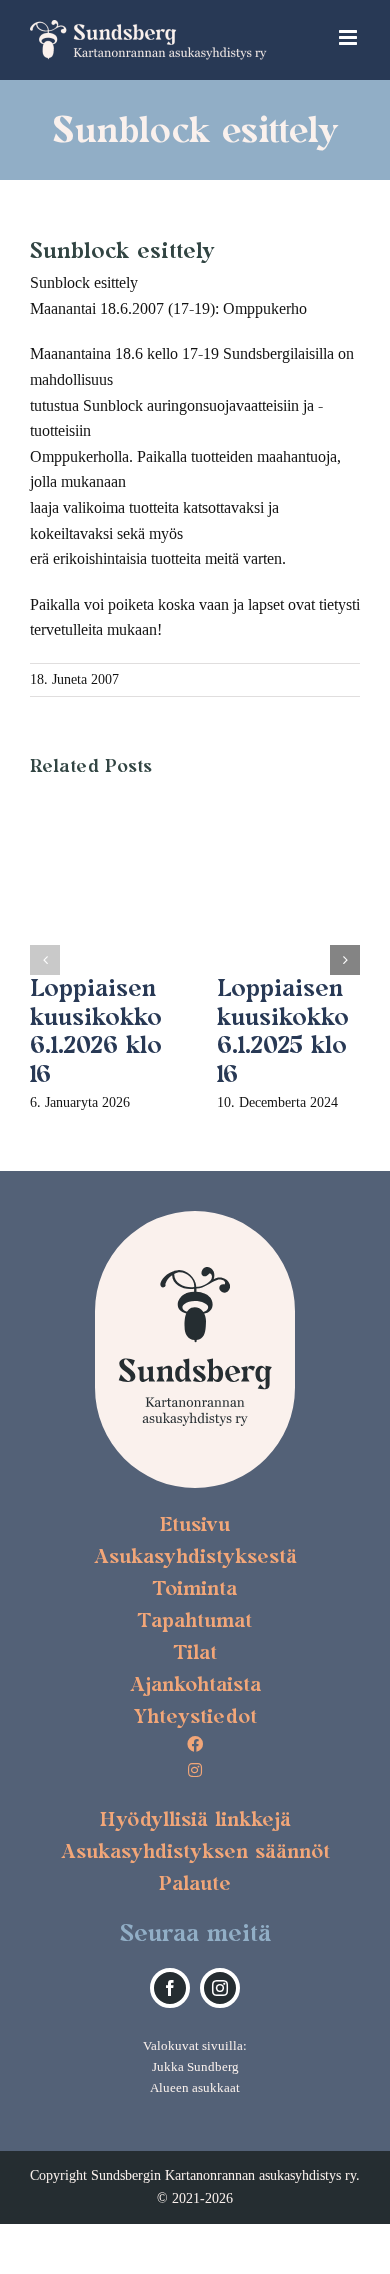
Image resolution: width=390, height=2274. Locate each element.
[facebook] (170, 1988)
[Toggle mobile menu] (349, 37)
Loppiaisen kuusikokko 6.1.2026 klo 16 (96, 1030)
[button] (45, 960)
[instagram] (220, 1988)
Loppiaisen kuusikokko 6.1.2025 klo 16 (283, 1030)
